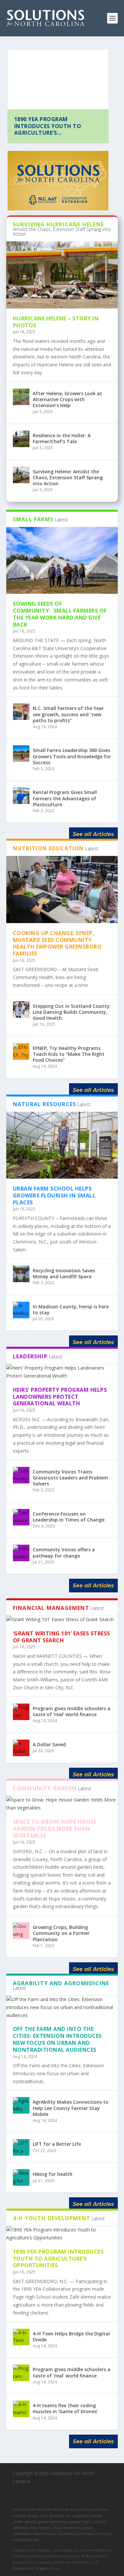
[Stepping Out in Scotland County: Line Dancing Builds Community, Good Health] (21, 1009)
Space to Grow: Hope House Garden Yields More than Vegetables (55, 1829)
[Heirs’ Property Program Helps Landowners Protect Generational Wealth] (62, 1372)
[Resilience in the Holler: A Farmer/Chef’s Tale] (21, 439)
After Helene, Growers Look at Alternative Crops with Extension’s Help (67, 399)
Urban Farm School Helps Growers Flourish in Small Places (54, 1195)
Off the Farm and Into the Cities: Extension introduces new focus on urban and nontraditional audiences (57, 2039)
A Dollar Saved (49, 1744)
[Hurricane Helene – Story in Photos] (62, 275)
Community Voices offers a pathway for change (64, 1552)
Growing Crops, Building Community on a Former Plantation (61, 1933)
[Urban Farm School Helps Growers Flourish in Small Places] (62, 1145)
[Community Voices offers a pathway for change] (21, 1553)
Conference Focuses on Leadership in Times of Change (69, 1517)
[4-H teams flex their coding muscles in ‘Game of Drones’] (21, 2409)
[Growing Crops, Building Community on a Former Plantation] (21, 1931)
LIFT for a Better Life (57, 2144)
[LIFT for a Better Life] (21, 2147)
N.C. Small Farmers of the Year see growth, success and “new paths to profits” (68, 714)
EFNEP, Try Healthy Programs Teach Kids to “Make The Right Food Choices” (69, 1054)
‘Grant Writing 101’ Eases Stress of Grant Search (62, 1637)
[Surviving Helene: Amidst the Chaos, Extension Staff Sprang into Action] (21, 475)
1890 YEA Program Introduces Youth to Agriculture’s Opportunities (58, 2259)
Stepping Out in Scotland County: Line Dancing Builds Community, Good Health (72, 1012)
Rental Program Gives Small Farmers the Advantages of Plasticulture (65, 798)
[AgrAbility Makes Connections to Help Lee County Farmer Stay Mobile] (21, 2105)
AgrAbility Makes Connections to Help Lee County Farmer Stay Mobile (71, 2108)
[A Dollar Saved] (21, 1748)
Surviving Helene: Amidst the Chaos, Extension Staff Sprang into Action (68, 477)
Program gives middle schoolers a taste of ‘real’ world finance (72, 1711)
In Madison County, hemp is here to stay (71, 1310)
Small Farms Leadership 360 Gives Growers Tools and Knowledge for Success (72, 756)
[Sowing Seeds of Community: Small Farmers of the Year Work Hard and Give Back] (62, 561)
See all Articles (93, 834)
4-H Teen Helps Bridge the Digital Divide (71, 2337)
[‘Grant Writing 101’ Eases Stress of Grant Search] (62, 1619)
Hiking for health (53, 2174)
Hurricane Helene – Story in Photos (57, 123)
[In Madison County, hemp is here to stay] (21, 1310)
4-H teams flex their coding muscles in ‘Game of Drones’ (65, 2408)
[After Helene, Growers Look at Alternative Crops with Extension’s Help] (21, 397)
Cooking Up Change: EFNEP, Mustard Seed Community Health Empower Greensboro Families (57, 943)
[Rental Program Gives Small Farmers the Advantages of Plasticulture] (21, 796)
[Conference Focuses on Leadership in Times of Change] (21, 1517)
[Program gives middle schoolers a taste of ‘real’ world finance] (21, 1712)
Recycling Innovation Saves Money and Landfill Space (64, 1273)
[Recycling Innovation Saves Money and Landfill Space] (21, 1274)
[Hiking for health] (21, 2178)
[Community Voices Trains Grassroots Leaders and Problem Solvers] (21, 1475)
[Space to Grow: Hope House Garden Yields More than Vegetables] (62, 1804)
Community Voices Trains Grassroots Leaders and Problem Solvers (70, 1478)
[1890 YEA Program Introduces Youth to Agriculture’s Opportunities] (62, 2234)
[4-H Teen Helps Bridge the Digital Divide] (21, 2337)
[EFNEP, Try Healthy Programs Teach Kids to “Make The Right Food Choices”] (21, 1052)
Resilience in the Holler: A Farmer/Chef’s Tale (62, 438)
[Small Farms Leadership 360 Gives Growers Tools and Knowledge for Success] (21, 754)
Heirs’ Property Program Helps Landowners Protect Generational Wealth (60, 1397)
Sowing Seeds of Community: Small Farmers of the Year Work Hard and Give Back (60, 614)
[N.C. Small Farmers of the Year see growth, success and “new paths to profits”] (21, 712)
